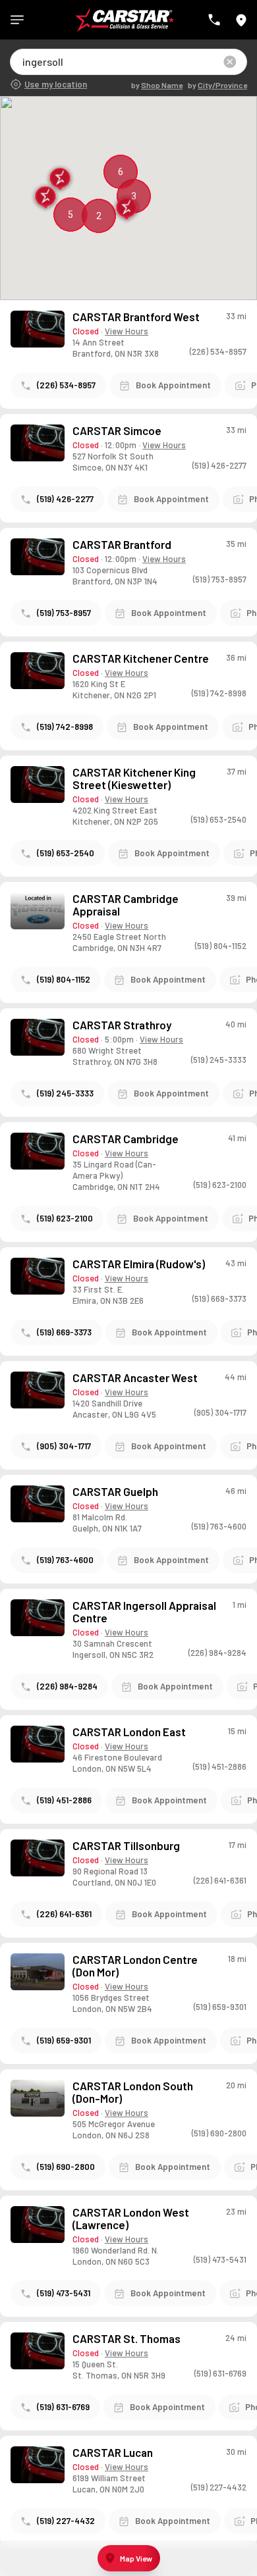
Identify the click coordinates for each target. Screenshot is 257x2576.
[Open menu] (17, 20)
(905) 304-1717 (64, 1446)
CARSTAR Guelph (115, 1492)
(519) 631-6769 (63, 2407)
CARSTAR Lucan (113, 2453)
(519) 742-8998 (65, 727)
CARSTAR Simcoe (117, 431)
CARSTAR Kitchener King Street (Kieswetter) (134, 779)
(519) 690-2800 (66, 2167)
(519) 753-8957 (64, 613)
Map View (136, 2558)
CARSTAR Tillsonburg (126, 1846)
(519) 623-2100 (65, 1218)
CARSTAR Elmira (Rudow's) (139, 1264)
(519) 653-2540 (66, 853)
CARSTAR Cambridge (126, 1139)
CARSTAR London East (129, 1732)
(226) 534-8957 (66, 385)
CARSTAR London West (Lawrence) (131, 2219)
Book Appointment (173, 385)
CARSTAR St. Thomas (127, 2339)
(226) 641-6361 (64, 1914)
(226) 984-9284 (67, 1686)
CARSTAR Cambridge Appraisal (126, 905)
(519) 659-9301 (64, 2040)
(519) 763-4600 (65, 1560)
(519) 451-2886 (64, 1800)
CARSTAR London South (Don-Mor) (133, 2092)
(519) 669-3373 (64, 1332)
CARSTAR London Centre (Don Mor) (135, 1966)
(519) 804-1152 (64, 979)
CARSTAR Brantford (122, 545)
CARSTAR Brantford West (136, 317)
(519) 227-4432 (66, 2521)
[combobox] (23, 62)
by (157, 85)
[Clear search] (230, 62)
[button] (46, 198)
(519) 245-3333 (65, 1093)
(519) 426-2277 (65, 499)
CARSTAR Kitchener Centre (141, 658)
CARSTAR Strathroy (122, 1025)
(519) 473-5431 (64, 2293)
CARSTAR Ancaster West (135, 1378)
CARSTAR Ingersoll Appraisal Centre (144, 1612)
